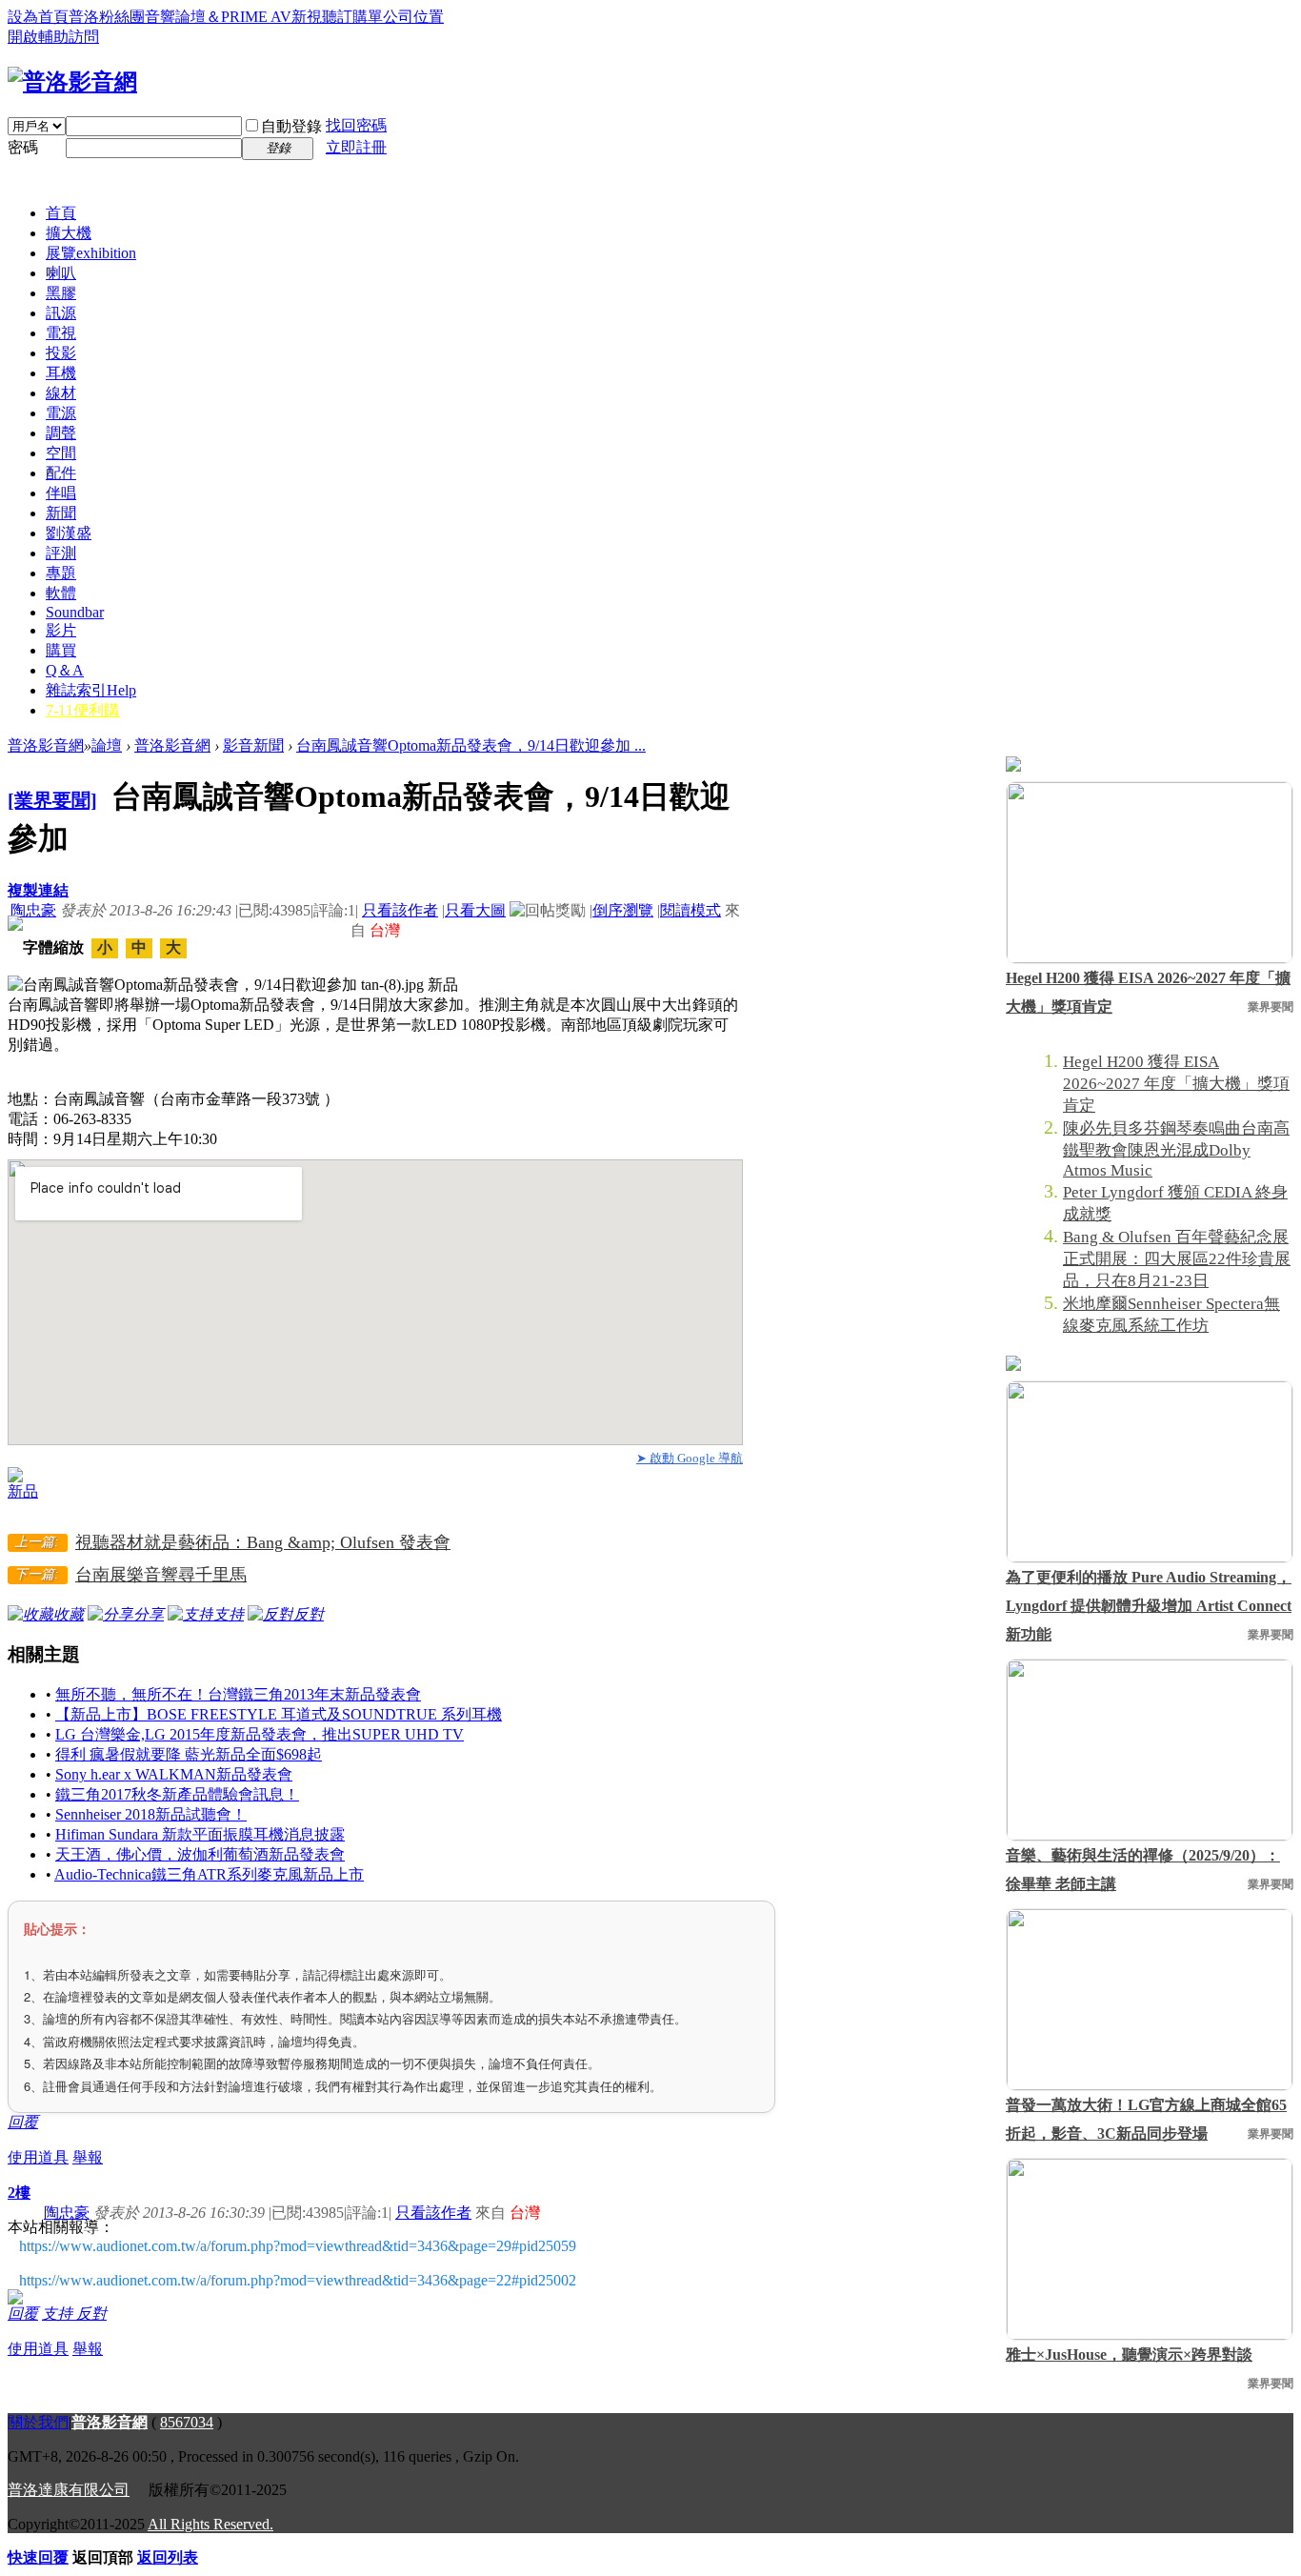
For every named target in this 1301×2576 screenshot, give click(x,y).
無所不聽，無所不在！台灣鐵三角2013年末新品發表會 (238, 1694)
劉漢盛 (69, 533)
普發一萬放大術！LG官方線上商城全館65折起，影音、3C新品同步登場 (1146, 2119)
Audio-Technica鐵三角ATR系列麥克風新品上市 (209, 1874)
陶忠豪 (33, 910)
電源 (61, 413)
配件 (61, 473)
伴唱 (61, 493)
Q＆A (65, 670)
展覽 (91, 253)
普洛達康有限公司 (69, 2490)
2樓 (19, 2193)
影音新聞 (253, 745)
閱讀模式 (691, 910)
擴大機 (69, 233)
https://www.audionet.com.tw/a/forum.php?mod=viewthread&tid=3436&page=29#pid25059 (298, 2246)
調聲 (61, 433)
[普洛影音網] (72, 82)
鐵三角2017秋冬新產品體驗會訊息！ (177, 1794)
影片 (61, 630)
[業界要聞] (52, 800)
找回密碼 (356, 125)
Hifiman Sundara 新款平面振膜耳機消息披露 (200, 1834)
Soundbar (75, 612)
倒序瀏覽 (623, 910)
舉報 (88, 2157)
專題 (61, 573)
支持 (59, 2314)
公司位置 (413, 17)
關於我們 (38, 2422)
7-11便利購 (82, 710)
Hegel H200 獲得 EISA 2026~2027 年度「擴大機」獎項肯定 (1148, 992)
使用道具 (38, 2157)
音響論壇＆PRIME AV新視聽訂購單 (264, 17)
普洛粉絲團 (107, 17)
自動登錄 (291, 126)
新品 (23, 1491)
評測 (61, 553)
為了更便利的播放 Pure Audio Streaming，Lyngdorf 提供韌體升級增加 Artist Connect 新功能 (1149, 1606)
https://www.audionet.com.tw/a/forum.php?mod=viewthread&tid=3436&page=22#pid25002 (298, 2280)
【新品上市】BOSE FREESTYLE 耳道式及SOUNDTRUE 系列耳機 (279, 1714)
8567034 (187, 2422)
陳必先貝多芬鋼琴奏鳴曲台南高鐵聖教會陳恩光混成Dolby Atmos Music (1176, 1149)
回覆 (23, 2122)
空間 (61, 453)
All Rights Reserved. (210, 2524)
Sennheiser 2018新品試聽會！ (151, 1814)
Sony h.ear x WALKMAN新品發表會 (174, 1774)
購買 (61, 650)
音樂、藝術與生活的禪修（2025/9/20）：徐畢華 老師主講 (1143, 1870)
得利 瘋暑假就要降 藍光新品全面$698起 (189, 1754)
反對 (91, 2314)
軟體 (61, 593)
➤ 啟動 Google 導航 (690, 1458)
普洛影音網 (46, 745)
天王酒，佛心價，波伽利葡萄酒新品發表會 (200, 1854)
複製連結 (38, 890)
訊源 (61, 313)
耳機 (61, 373)
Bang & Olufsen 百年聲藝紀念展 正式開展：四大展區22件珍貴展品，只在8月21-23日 (1177, 1259)
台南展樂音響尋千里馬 (161, 1575)
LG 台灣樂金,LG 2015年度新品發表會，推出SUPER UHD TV (260, 1734)
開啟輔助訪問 (53, 37)
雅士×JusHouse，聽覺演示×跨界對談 (1129, 2355)
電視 (61, 333)
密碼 (23, 147)
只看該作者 (400, 910)
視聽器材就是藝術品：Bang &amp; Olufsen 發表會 (263, 1542)
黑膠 (61, 293)
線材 (61, 393)
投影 (61, 353)
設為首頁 (38, 17)
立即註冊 (356, 147)
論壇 (107, 745)
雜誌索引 (91, 690)
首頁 (61, 213)
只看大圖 (475, 910)
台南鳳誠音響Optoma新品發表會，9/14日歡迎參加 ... (471, 745)
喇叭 (61, 273)
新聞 (61, 513)
